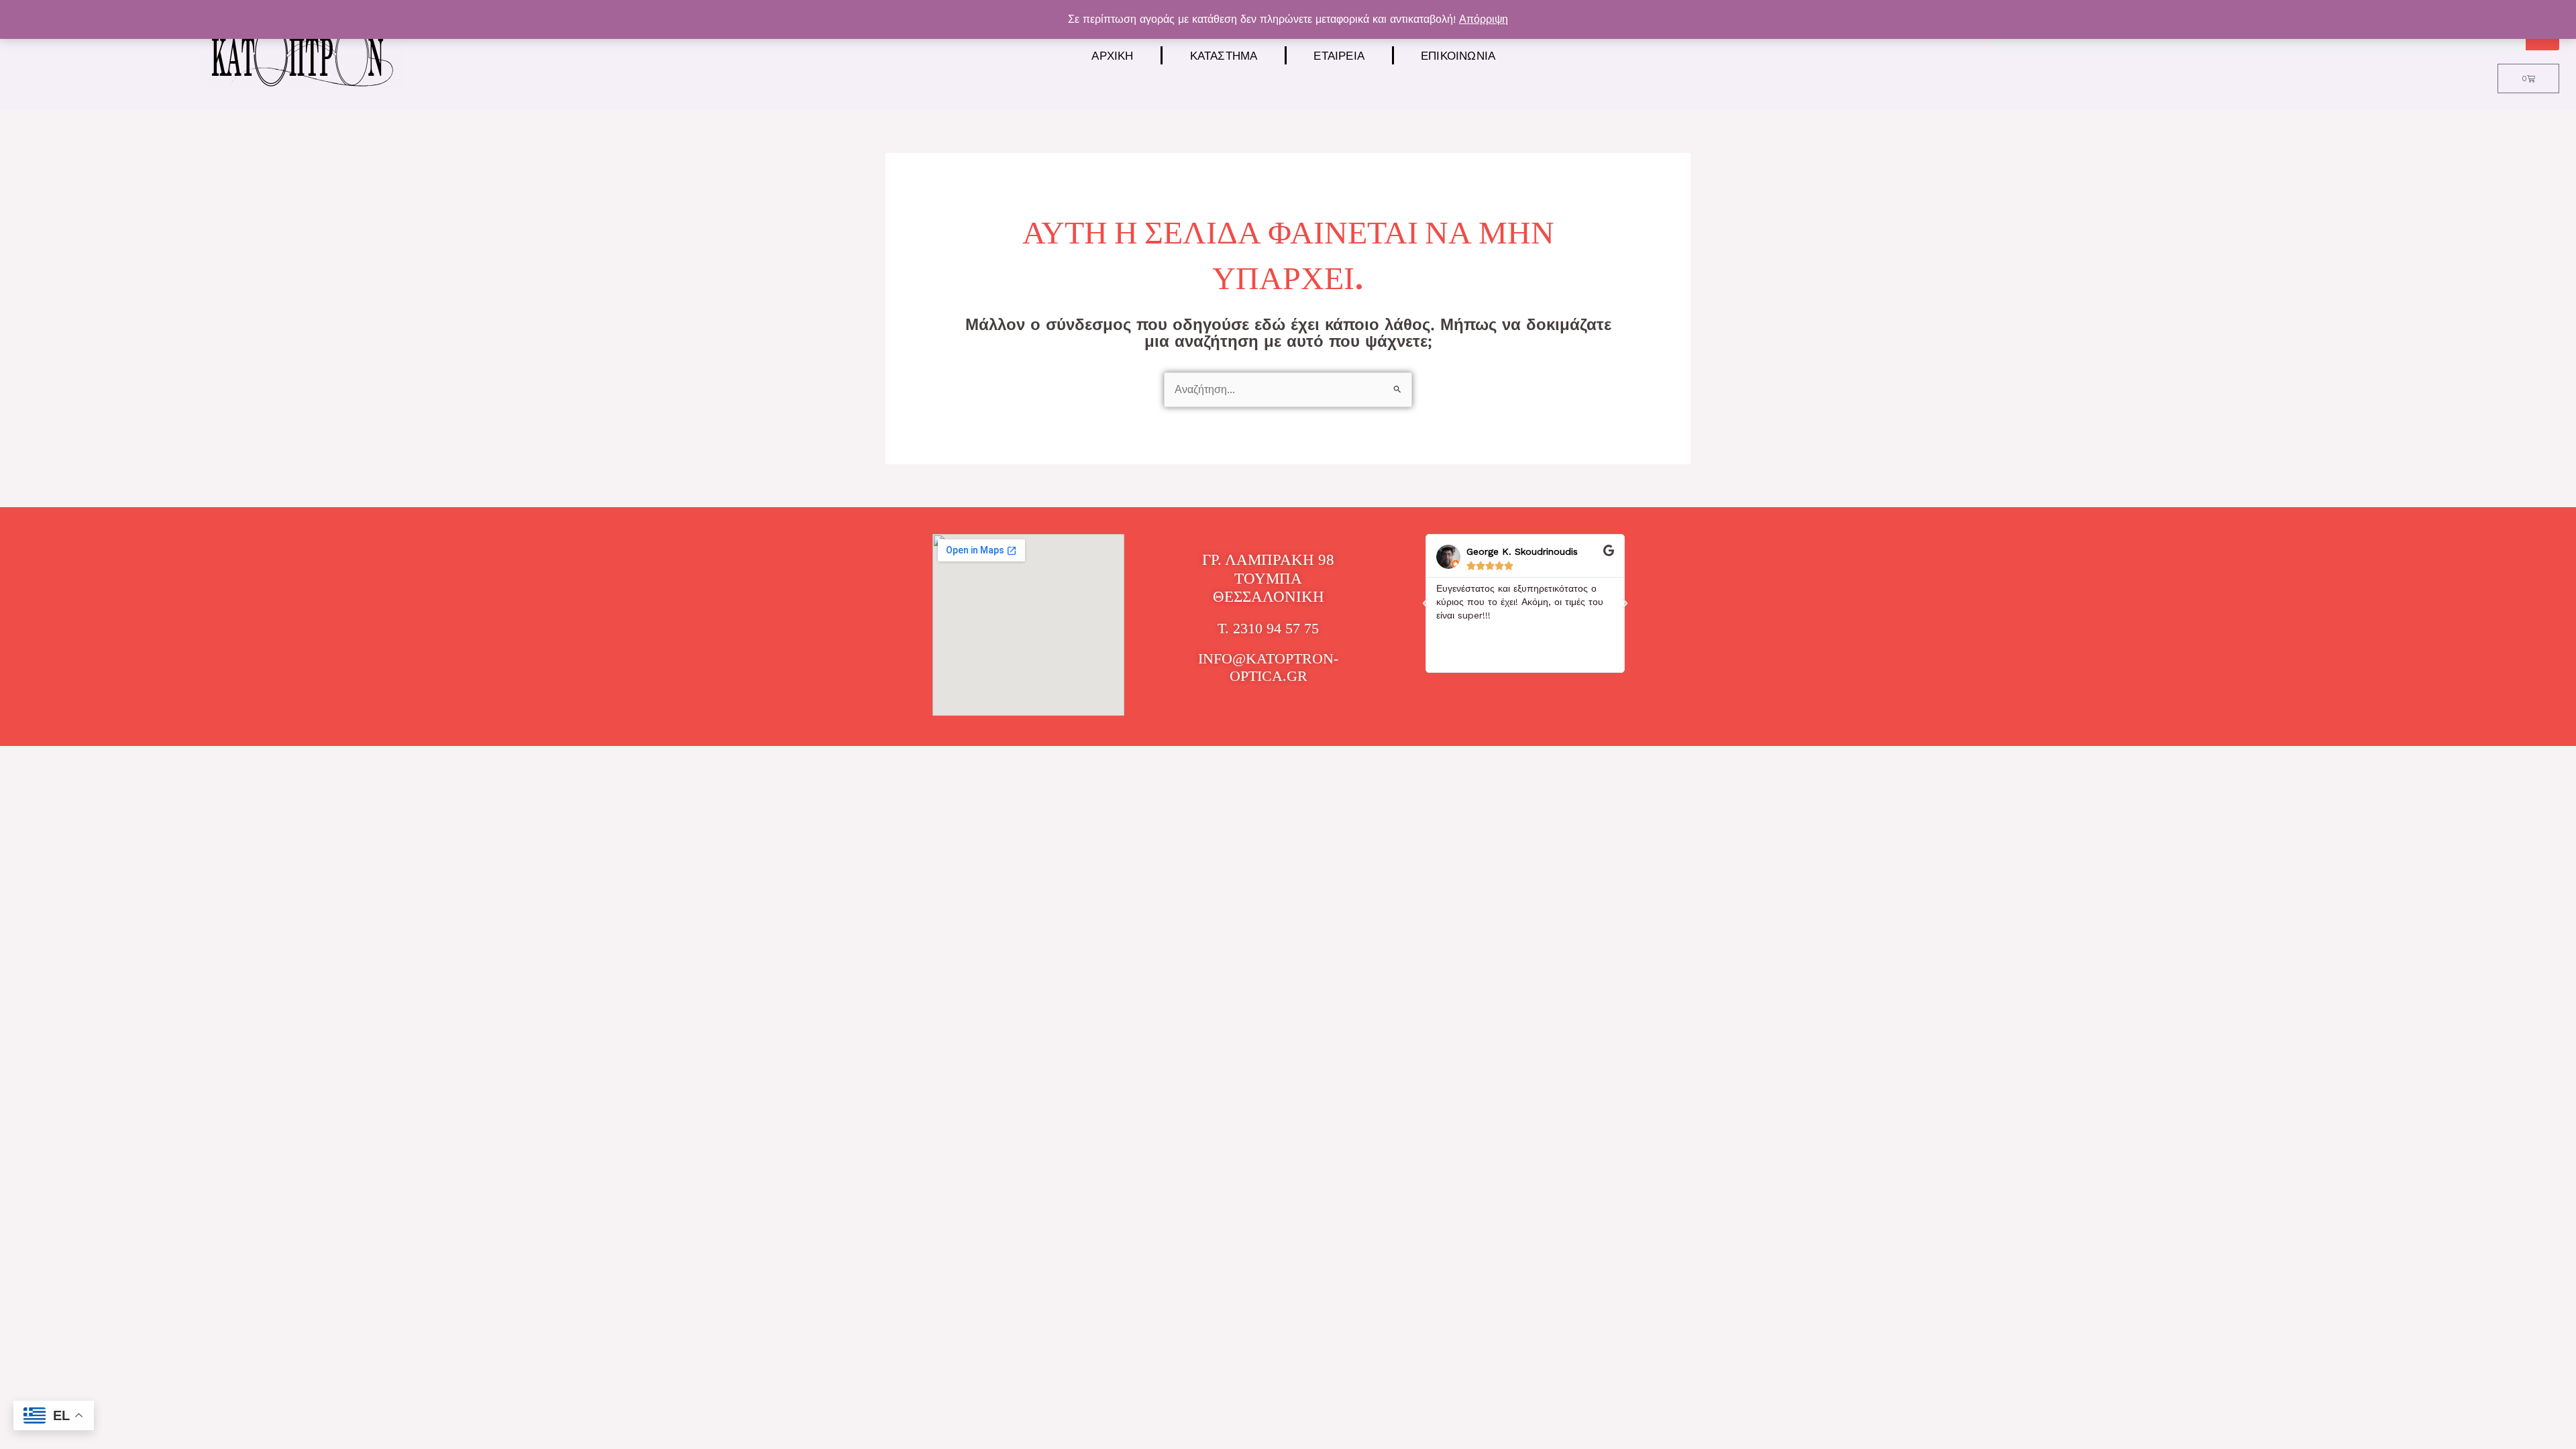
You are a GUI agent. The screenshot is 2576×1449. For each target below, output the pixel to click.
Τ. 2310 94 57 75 (1268, 628)
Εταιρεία (1339, 55)
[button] (1426, 604)
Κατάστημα (1224, 55)
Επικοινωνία (1458, 55)
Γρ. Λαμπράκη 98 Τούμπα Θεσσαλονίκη (1268, 578)
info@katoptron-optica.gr (1268, 667)
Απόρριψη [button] (1484, 19)
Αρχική (1112, 55)
